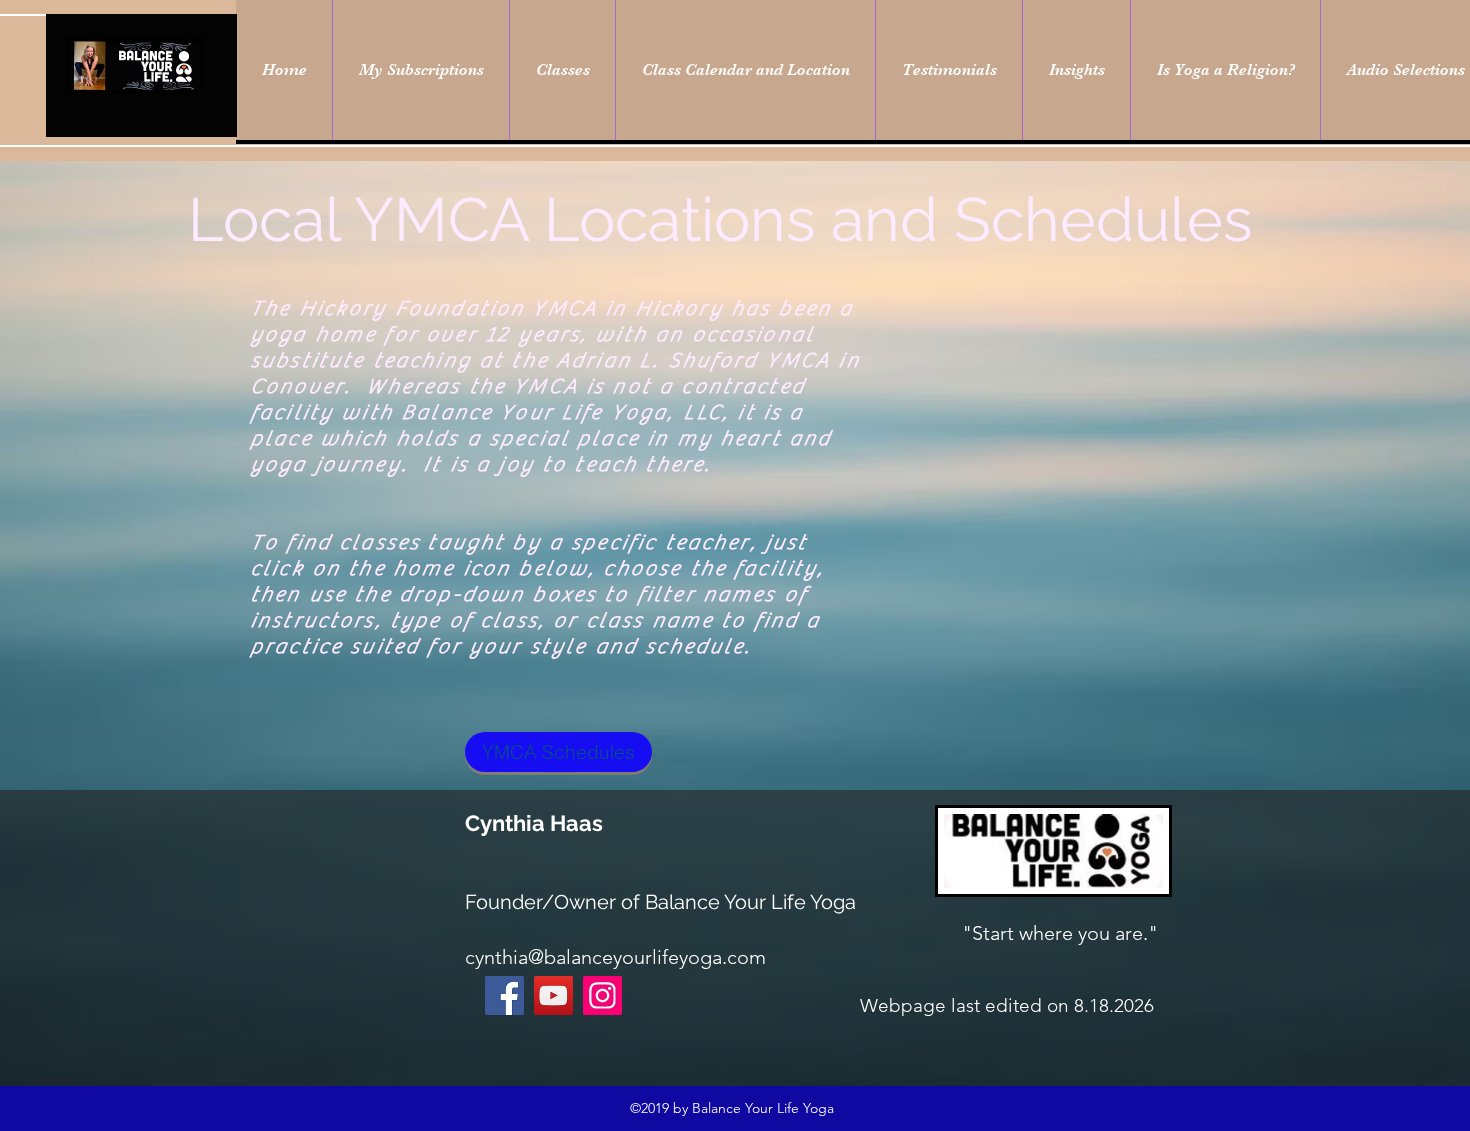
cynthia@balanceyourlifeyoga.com (615, 957)
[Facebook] (504, 995)
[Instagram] (602, 995)
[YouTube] (553, 995)
